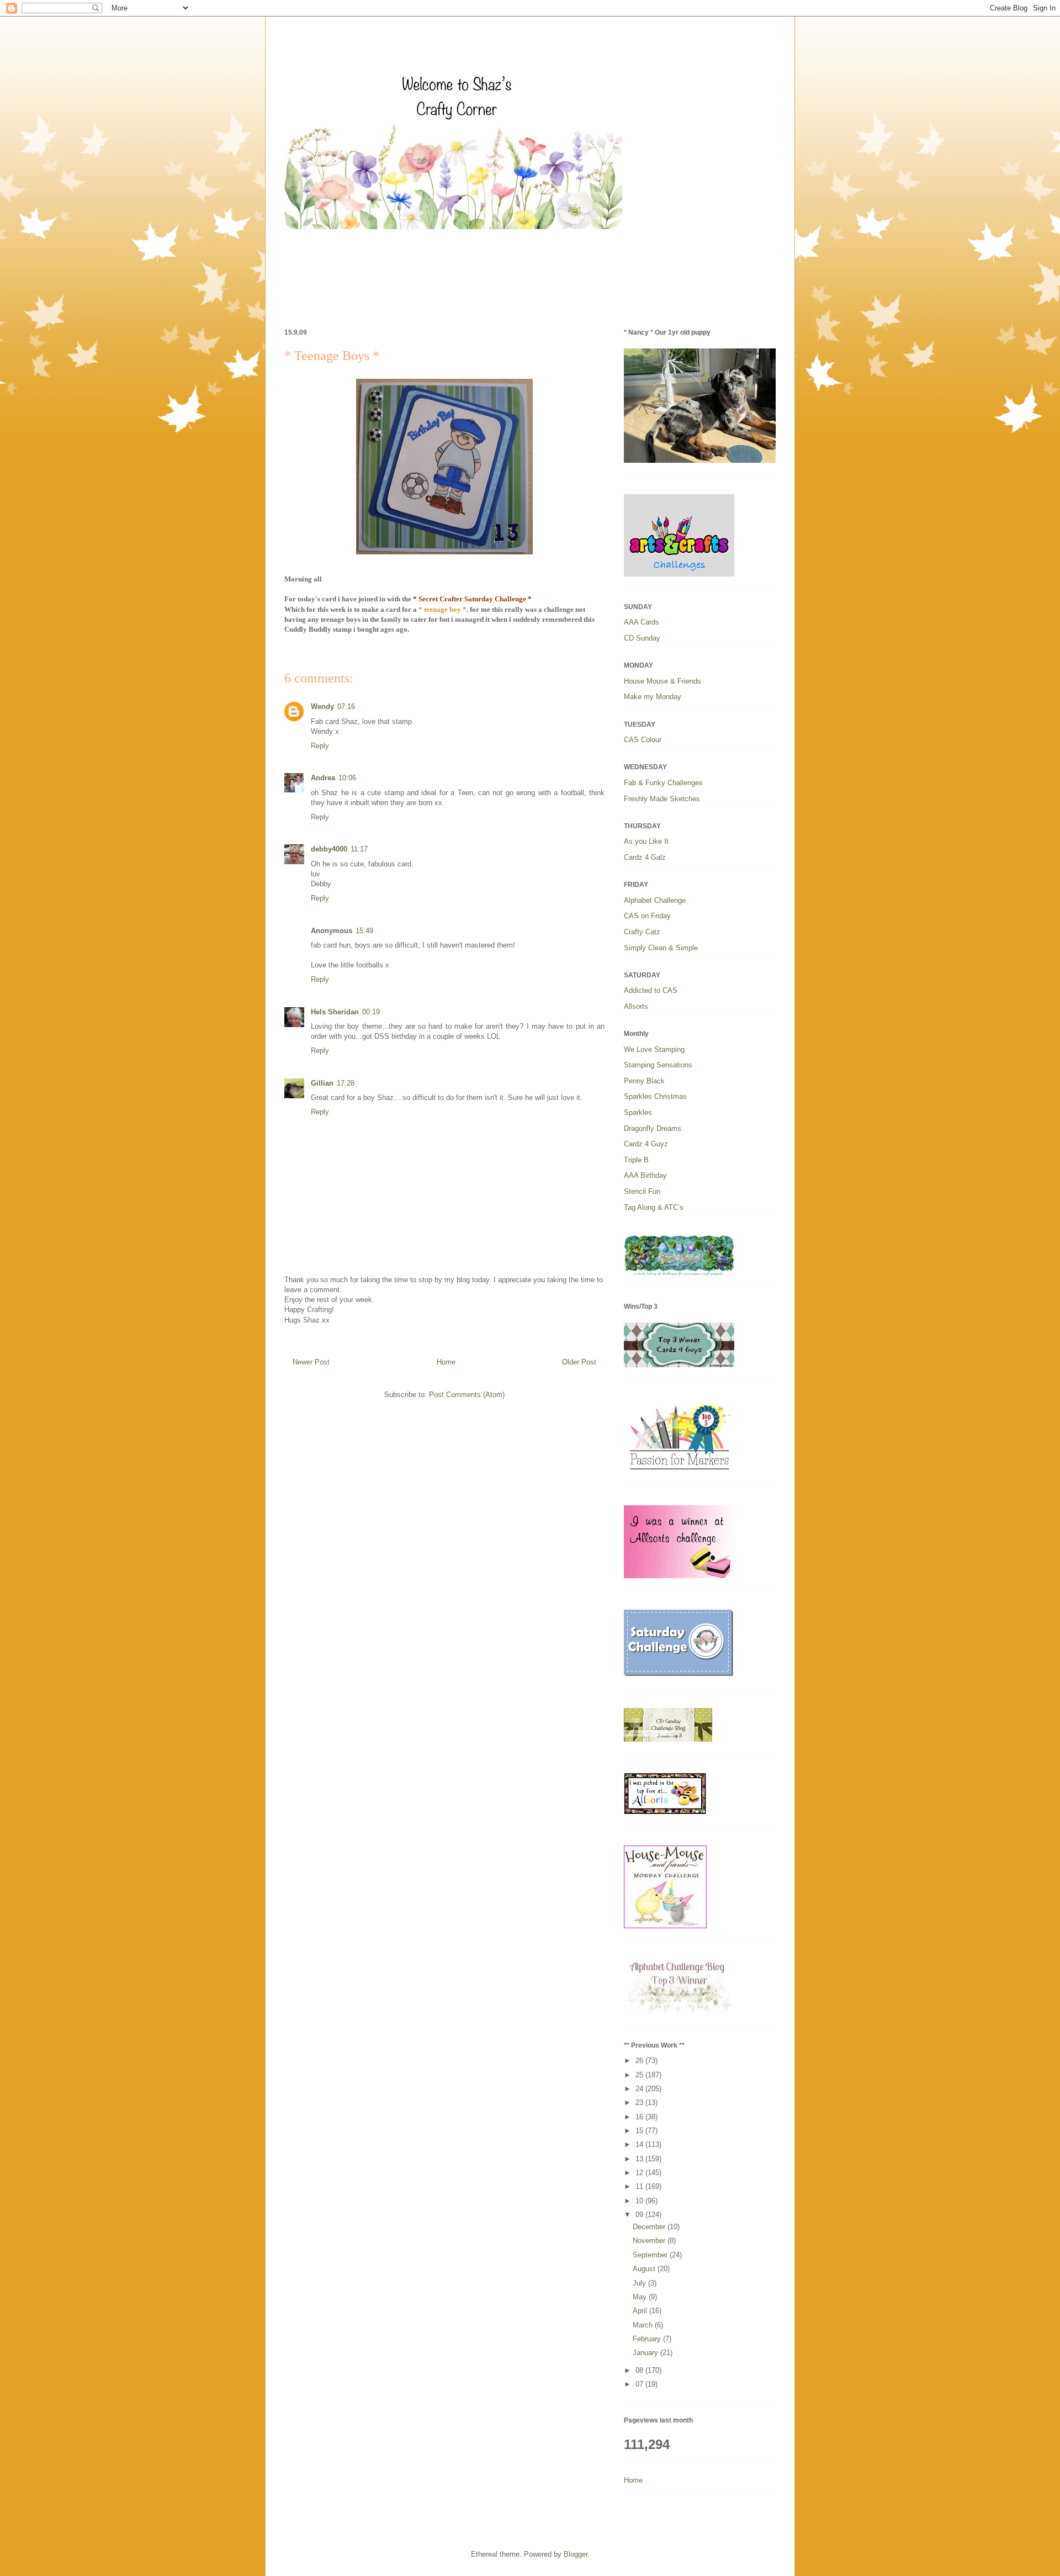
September (651, 2255)
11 (640, 2186)
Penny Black (644, 1081)
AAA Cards (642, 622)
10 (640, 2201)
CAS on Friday (647, 916)
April (641, 2311)
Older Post (579, 1362)
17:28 (346, 1083)
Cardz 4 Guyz (646, 1144)
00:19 (371, 1012)
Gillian (322, 1083)
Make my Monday (653, 697)
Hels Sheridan (335, 1012)
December (650, 2227)
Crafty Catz (642, 932)
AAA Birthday (645, 1175)
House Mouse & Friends (662, 681)
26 (640, 2061)
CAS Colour (643, 740)
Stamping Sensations (658, 1065)
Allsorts (636, 1006)
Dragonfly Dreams (653, 1128)
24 (640, 2089)
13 (640, 2159)
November (650, 2241)
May (641, 2297)
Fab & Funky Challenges (663, 783)
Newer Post (311, 1362)
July (640, 2283)
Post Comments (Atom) (467, 1395)
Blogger (576, 2554)
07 (640, 2384)
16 (640, 2117)
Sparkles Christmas (655, 1096)
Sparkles (638, 1112)
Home (446, 1362)
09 (640, 2215)
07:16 (346, 707)
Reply (320, 746)
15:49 (364, 931)
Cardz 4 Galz (645, 857)
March (644, 2325)
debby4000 (329, 849)
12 (640, 2173)
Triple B (636, 1160)
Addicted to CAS (651, 990)
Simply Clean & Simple (661, 948)
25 (640, 2075)
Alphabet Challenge (655, 900)
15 (640, 2131)
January (646, 2353)
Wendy (322, 707)
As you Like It (646, 841)
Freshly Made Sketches (662, 799)
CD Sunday (642, 638)
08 (640, 2370)
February (648, 2339)
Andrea (323, 778)
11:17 (359, 849)
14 (640, 2144)
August (645, 2269)
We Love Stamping (654, 1049)
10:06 (347, 778)
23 (640, 2102)
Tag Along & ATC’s (654, 1207)
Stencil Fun (642, 1191)
